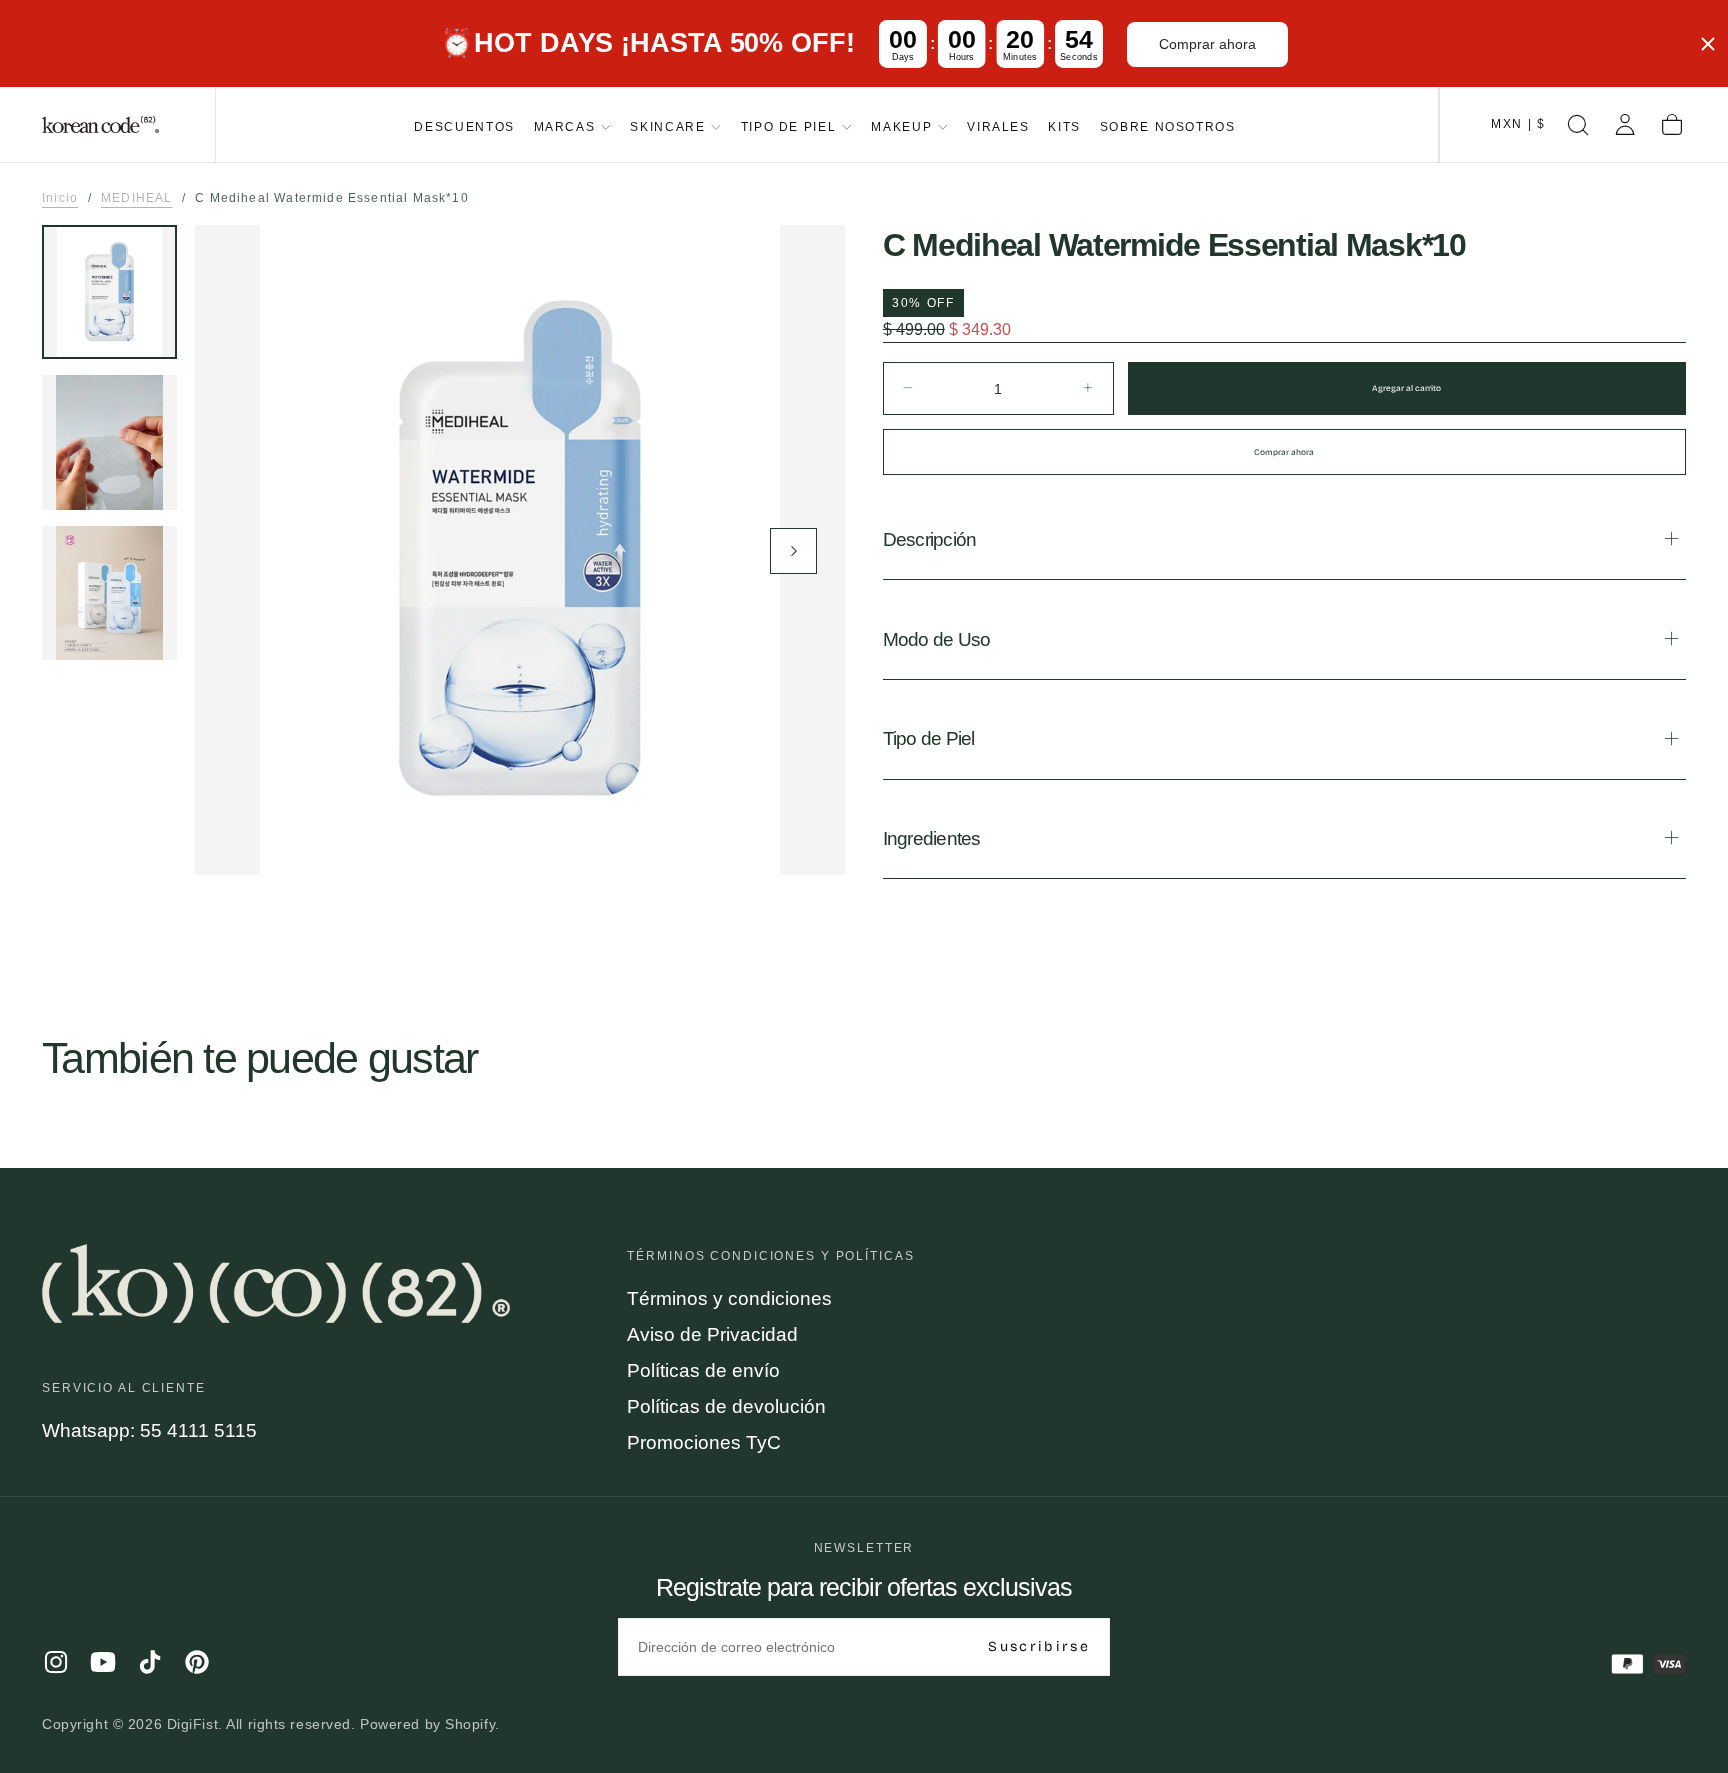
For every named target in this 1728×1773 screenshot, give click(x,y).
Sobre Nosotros (1168, 126)
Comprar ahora (1207, 44)
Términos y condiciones (729, 1298)
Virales (998, 126)
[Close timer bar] (1708, 44)
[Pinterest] (197, 1662)
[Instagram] (56, 1662)
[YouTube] (103, 1662)
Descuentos (464, 126)
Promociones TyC (704, 1442)
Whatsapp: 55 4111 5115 (149, 1430)
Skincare (667, 126)
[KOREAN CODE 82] (276, 1284)
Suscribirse (1039, 1646)
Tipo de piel (789, 126)
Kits (1064, 126)
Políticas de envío (703, 1370)
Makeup (901, 126)
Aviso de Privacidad (712, 1334)
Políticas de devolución (726, 1406)
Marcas (565, 126)
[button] (1518, 125)
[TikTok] (150, 1662)
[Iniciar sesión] (1625, 124)
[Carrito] (1672, 124)
